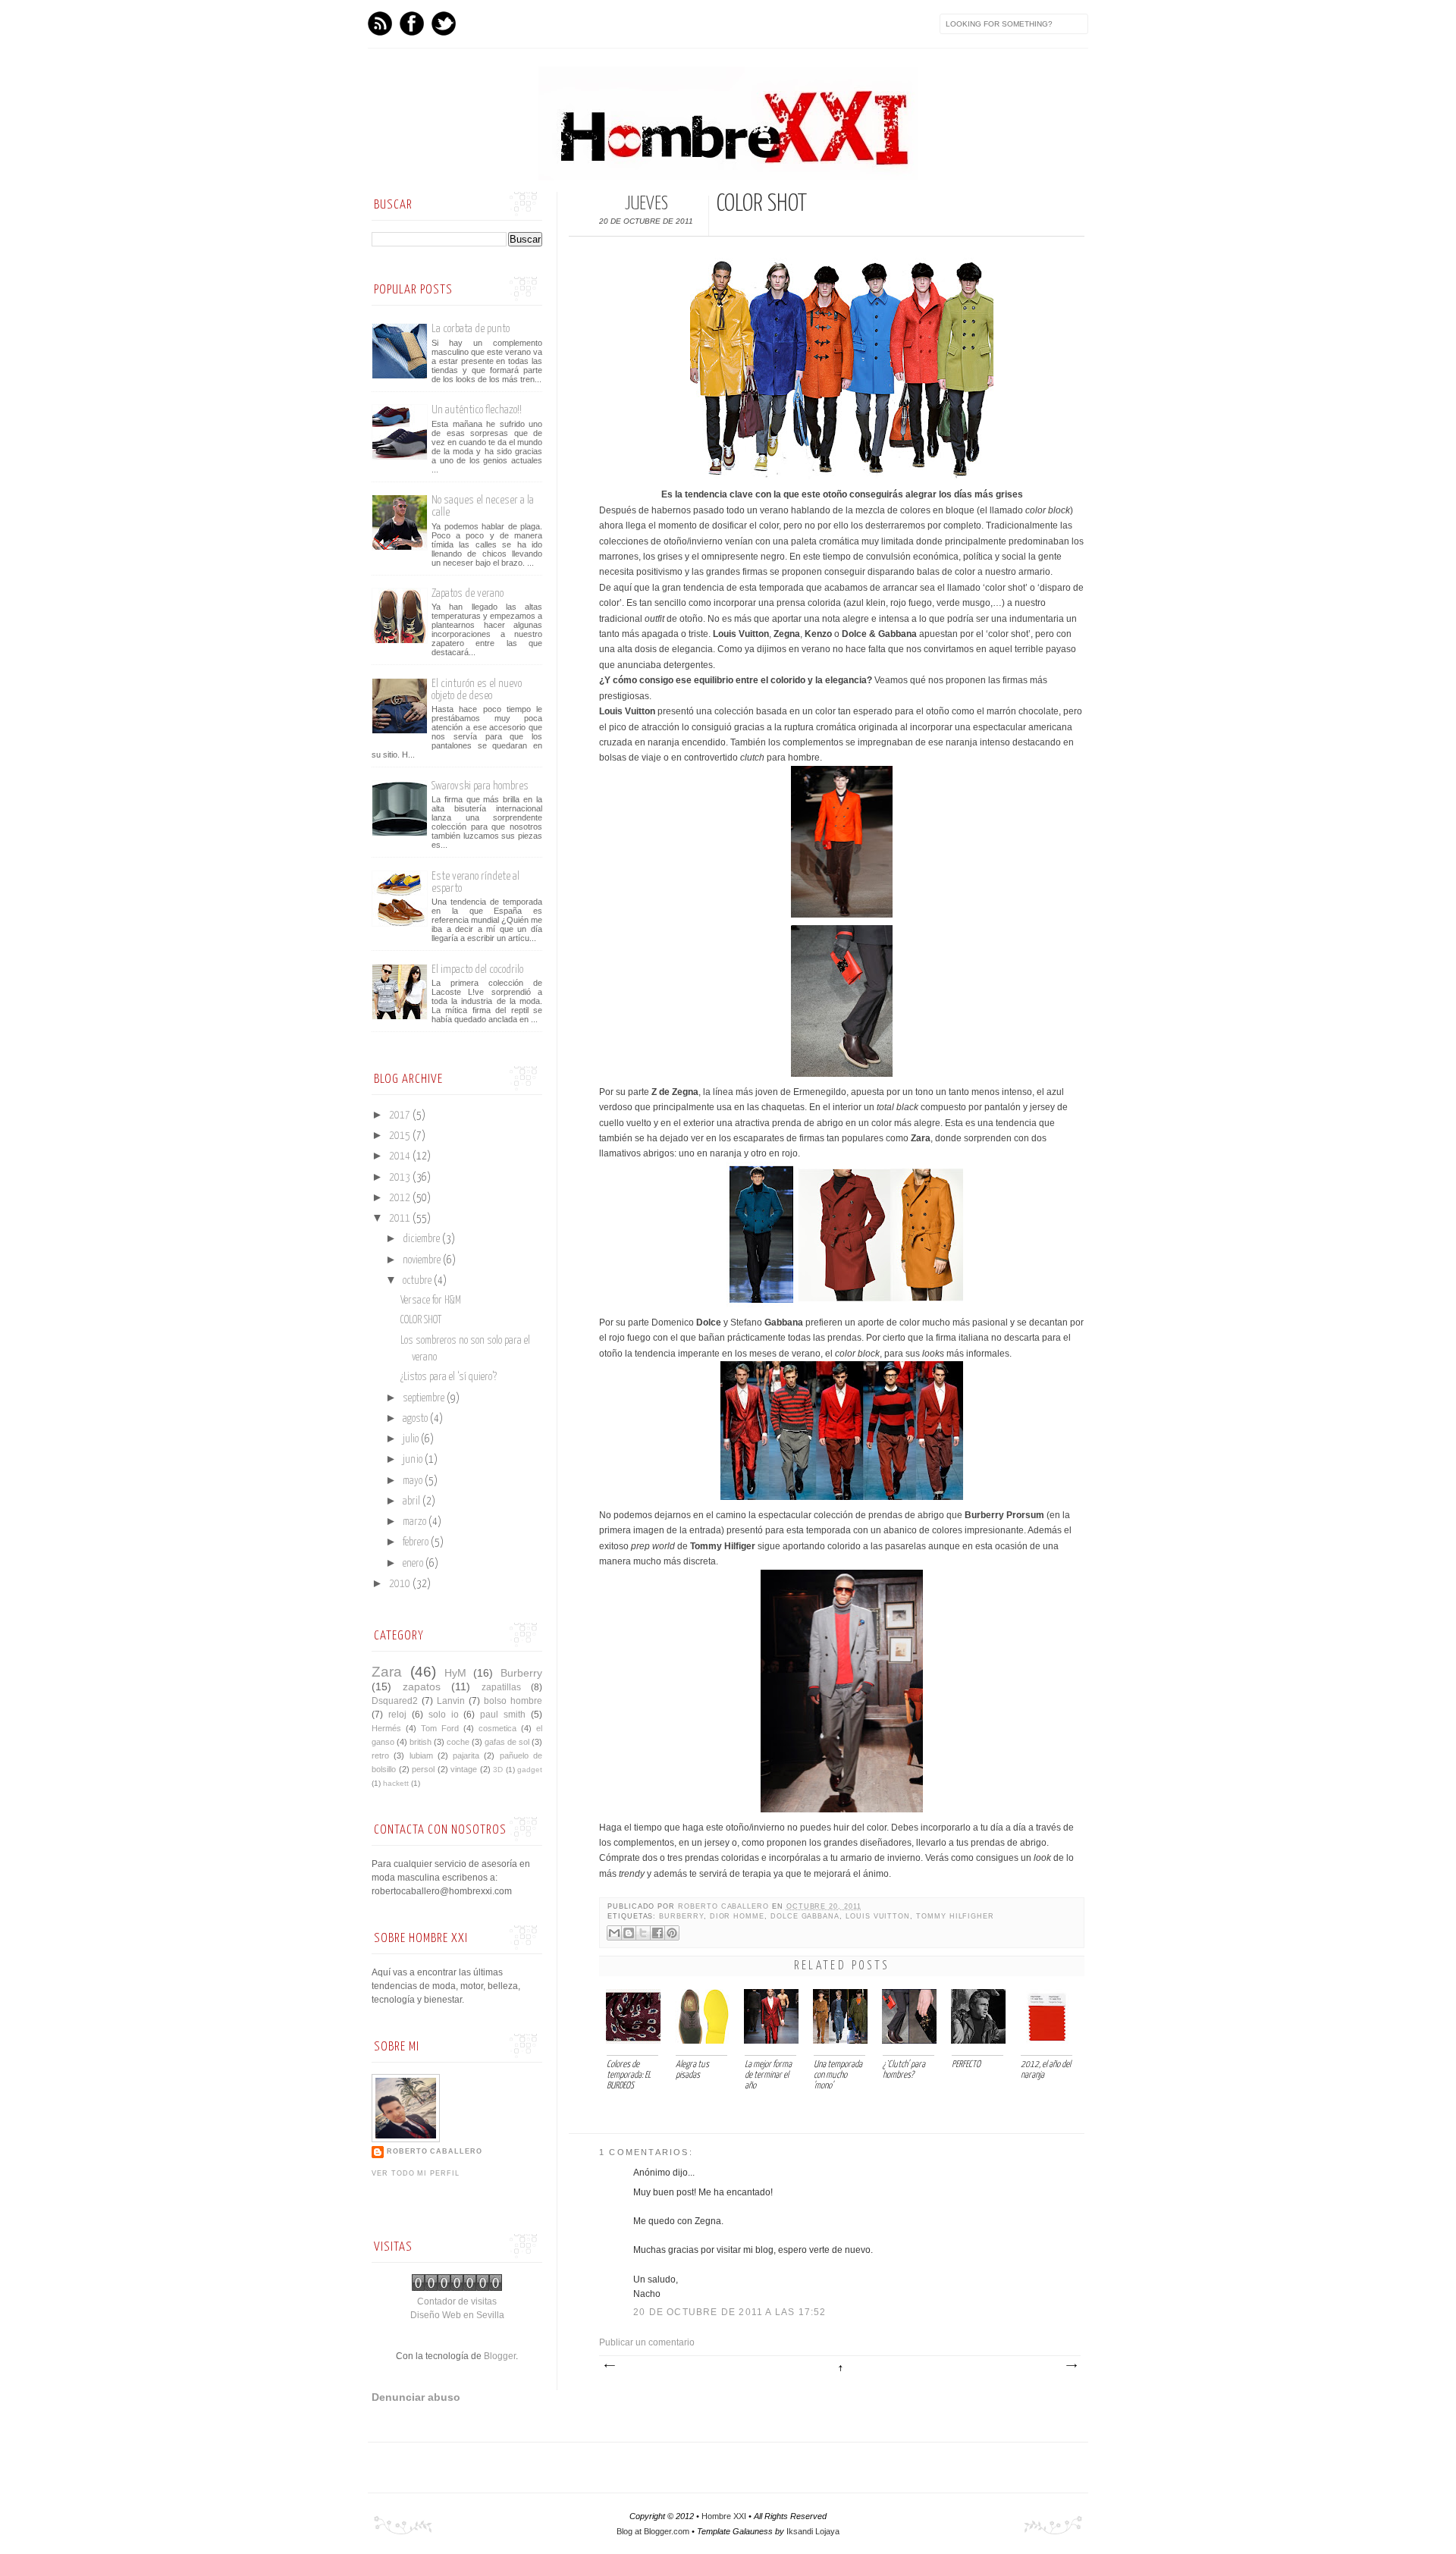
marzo (416, 1522)
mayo (414, 1481)
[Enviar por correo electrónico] (614, 1933)
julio (412, 1439)
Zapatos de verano (468, 593)
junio (414, 1460)
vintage (464, 1769)
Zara (387, 1672)
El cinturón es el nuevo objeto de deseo (477, 690)
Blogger (500, 2356)
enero (414, 1564)
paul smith (503, 1715)
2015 (401, 1136)
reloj (397, 1715)
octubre (418, 1281)
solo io (444, 1715)
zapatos (422, 1686)
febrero (417, 1542)
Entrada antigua (1071, 2366)
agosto (416, 1419)
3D (498, 1770)
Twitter (444, 24)
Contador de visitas (457, 2301)
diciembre (422, 1239)
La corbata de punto (471, 329)
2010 (401, 1584)
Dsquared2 (395, 1701)
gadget (530, 1770)
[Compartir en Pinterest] (672, 1933)
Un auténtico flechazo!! (477, 410)
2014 (401, 1156)
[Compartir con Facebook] (657, 1933)
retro (380, 1755)
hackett (396, 1783)
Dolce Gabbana (805, 1916)
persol (423, 1769)
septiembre (425, 1398)
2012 (401, 1198)
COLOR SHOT (421, 1320)
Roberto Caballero (725, 1906)
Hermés (386, 1728)
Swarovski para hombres (480, 786)
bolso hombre (513, 1701)
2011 (401, 1219)
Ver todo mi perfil (416, 2173)
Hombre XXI (724, 2516)
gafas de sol (507, 1742)
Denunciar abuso (416, 2397)
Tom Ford (440, 1728)
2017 (401, 1115)
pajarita (466, 1755)
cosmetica (497, 1728)
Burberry (681, 1916)
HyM (455, 1673)
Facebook (412, 24)
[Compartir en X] (643, 1933)
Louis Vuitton (878, 1916)
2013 (401, 1178)
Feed (380, 24)
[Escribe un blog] (629, 1933)
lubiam (421, 1755)
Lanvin (451, 1701)
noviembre (423, 1260)
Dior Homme (737, 1916)
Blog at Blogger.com (653, 2531)
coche (458, 1742)
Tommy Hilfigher (955, 1916)
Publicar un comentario (647, 2342)
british (420, 1742)
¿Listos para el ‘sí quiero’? (449, 1377)
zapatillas (501, 1687)
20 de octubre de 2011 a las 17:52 (730, 2312)
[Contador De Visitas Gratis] (457, 2288)
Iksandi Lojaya (813, 2531)
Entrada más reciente (609, 2366)
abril (413, 1501)
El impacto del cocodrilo (477, 970)
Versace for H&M (431, 1301)
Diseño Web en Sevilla (457, 2315)
